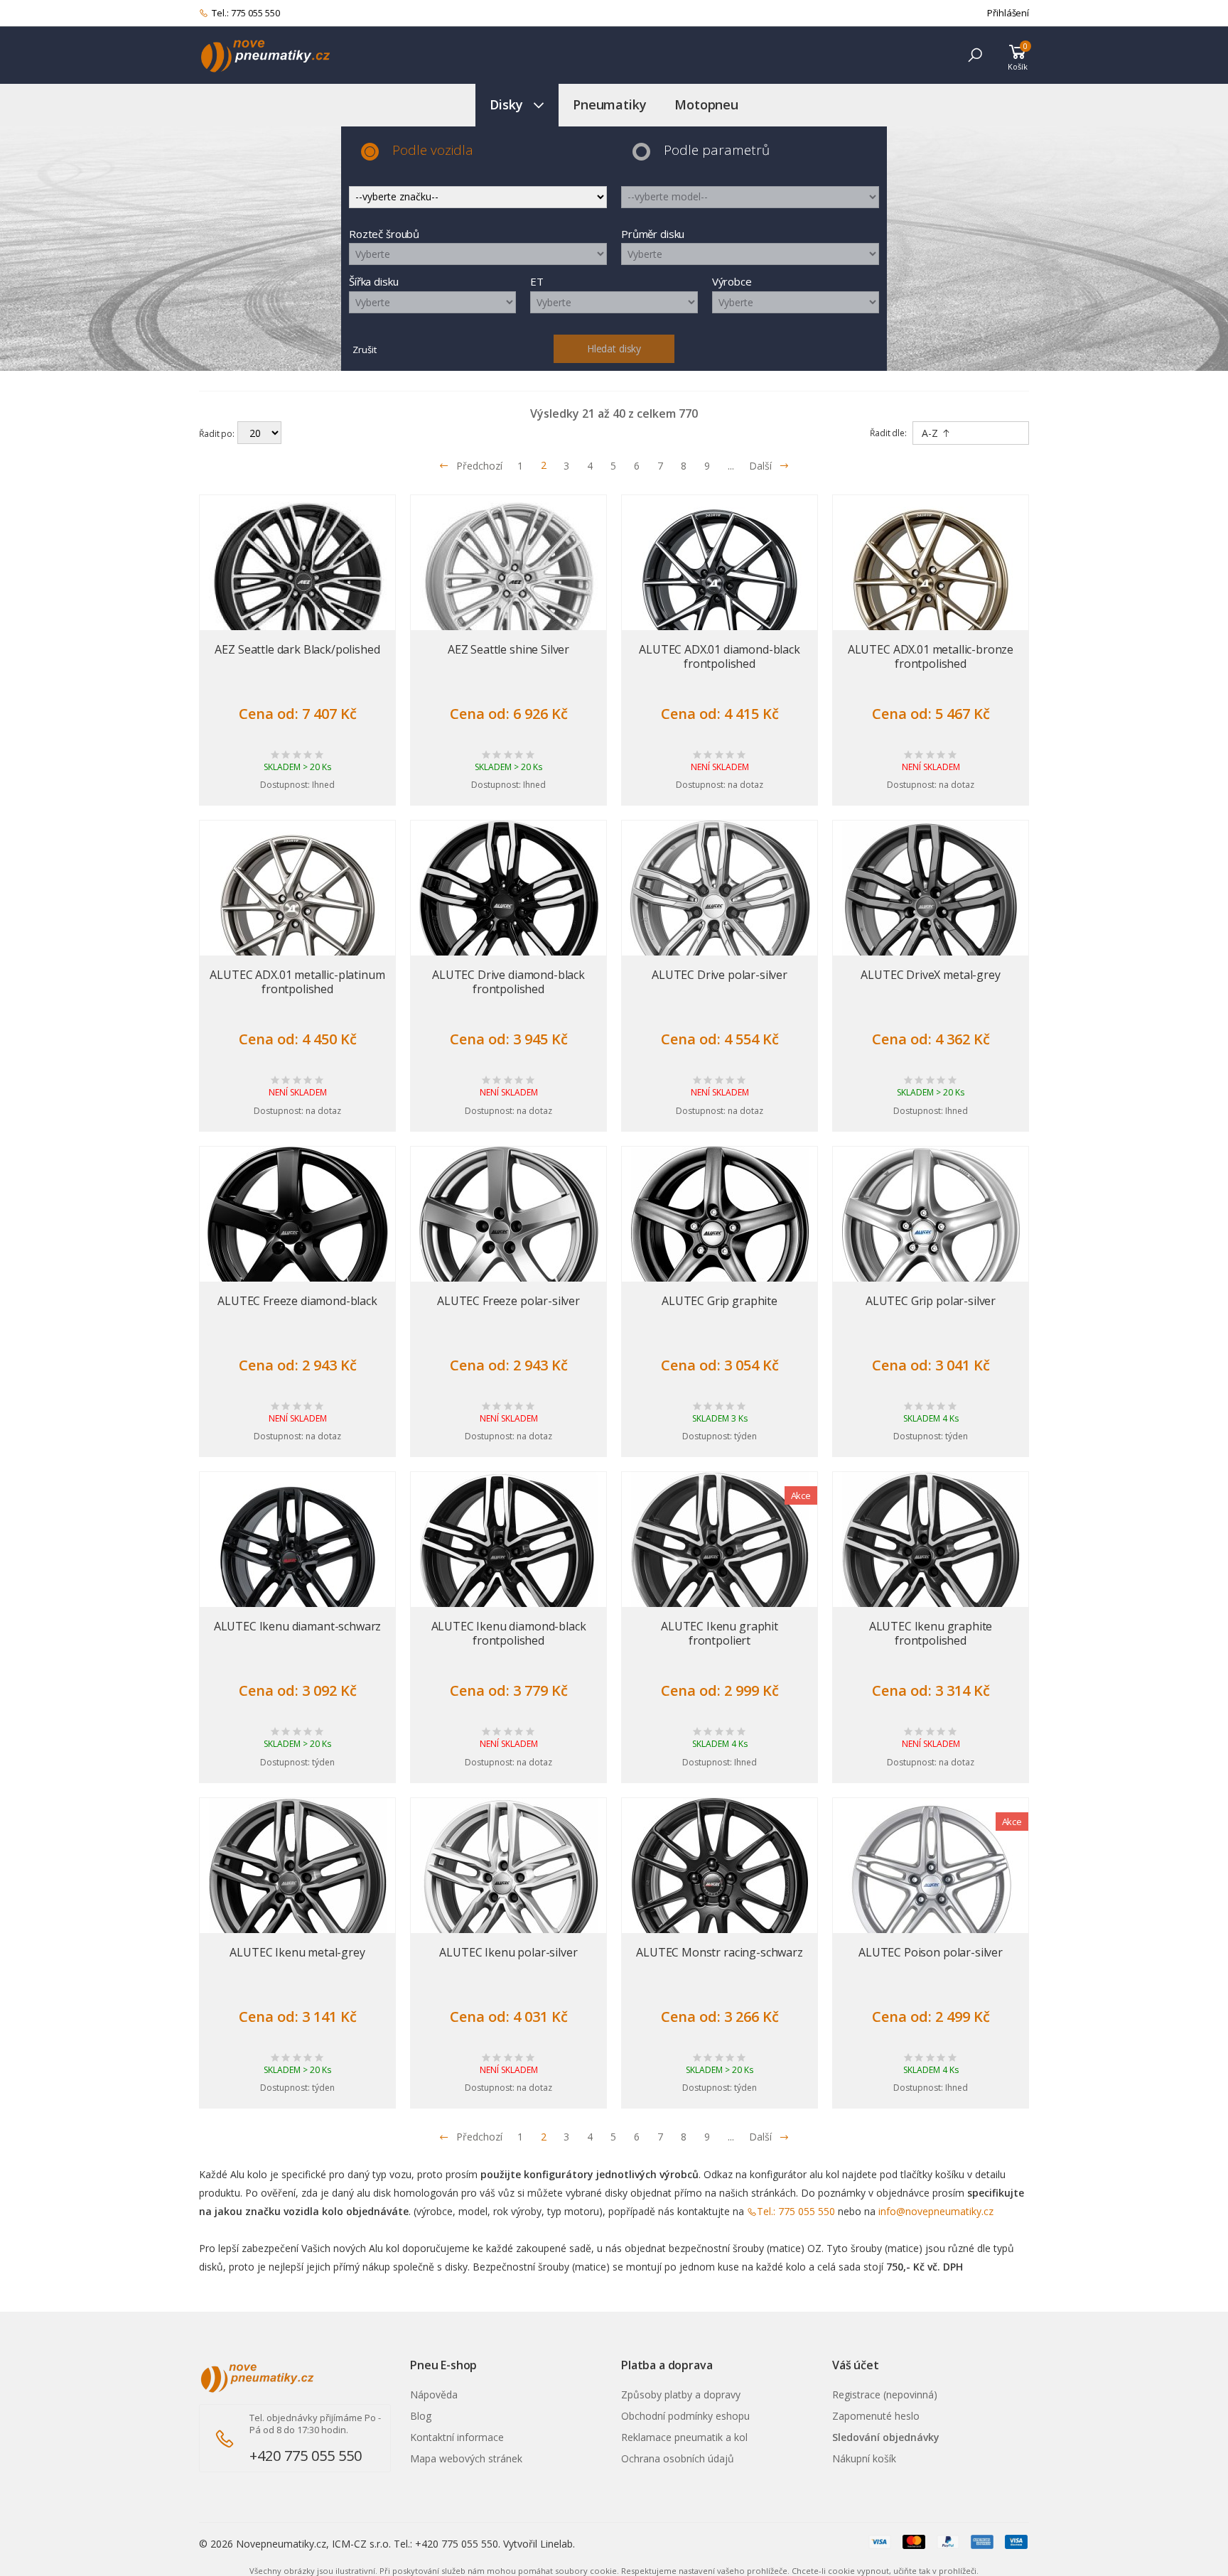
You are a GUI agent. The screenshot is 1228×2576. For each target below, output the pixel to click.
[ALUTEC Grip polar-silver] (931, 1235)
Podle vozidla (433, 150)
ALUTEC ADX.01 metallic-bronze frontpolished (931, 656)
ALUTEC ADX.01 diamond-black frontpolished (720, 656)
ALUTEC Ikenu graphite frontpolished (931, 1633)
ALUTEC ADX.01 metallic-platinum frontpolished (297, 982)
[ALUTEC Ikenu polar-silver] (508, 1887)
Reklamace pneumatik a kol (684, 2437)
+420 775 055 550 (306, 2456)
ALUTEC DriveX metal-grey (930, 975)
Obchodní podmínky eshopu (685, 2416)
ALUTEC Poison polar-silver (931, 1952)
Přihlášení (1008, 13)
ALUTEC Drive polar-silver (720, 975)
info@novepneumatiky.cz (936, 2211)
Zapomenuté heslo (876, 2416)
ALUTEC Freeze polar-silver (508, 1301)
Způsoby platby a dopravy (681, 2394)
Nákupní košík (864, 2458)
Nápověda (434, 2394)
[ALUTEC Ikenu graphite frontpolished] (931, 1561)
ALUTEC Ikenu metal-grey (297, 1952)
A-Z (931, 433)
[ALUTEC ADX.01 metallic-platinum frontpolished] (297, 909)
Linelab (556, 2544)
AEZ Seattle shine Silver (508, 649)
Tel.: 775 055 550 (246, 13)
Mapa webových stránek (466, 2458)
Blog (421, 2416)
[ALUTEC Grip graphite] (720, 1235)
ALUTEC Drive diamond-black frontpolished (508, 982)
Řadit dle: (888, 433)
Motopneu (706, 104)
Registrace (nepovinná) (885, 2394)
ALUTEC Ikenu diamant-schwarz (298, 1626)
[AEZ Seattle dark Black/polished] (297, 584)
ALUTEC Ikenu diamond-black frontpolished (509, 1633)
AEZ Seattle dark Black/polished (297, 649)
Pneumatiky (609, 104)
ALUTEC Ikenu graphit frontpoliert (720, 1633)
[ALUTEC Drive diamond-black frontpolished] (508, 909)
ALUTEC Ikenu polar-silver (508, 1952)
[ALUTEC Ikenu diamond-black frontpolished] (508, 1561)
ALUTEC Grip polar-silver (931, 1301)
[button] (975, 55)
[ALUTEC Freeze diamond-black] (297, 1235)
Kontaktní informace (457, 2437)
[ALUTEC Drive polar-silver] (720, 909)
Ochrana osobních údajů (678, 2458)
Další (760, 466)
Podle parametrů (717, 150)
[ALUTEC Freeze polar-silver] (508, 1235)
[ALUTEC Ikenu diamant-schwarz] (297, 1561)
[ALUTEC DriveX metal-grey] (931, 909)
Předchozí (479, 466)
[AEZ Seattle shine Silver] (508, 584)
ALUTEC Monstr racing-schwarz (720, 1952)
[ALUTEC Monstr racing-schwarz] (720, 1887)
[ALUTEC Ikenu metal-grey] (297, 1887)
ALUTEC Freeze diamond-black (297, 1301)
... (731, 466)
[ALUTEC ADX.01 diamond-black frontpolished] (720, 584)
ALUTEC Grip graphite (720, 1301)
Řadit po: (217, 434)
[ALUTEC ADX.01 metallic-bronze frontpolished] (931, 584)
